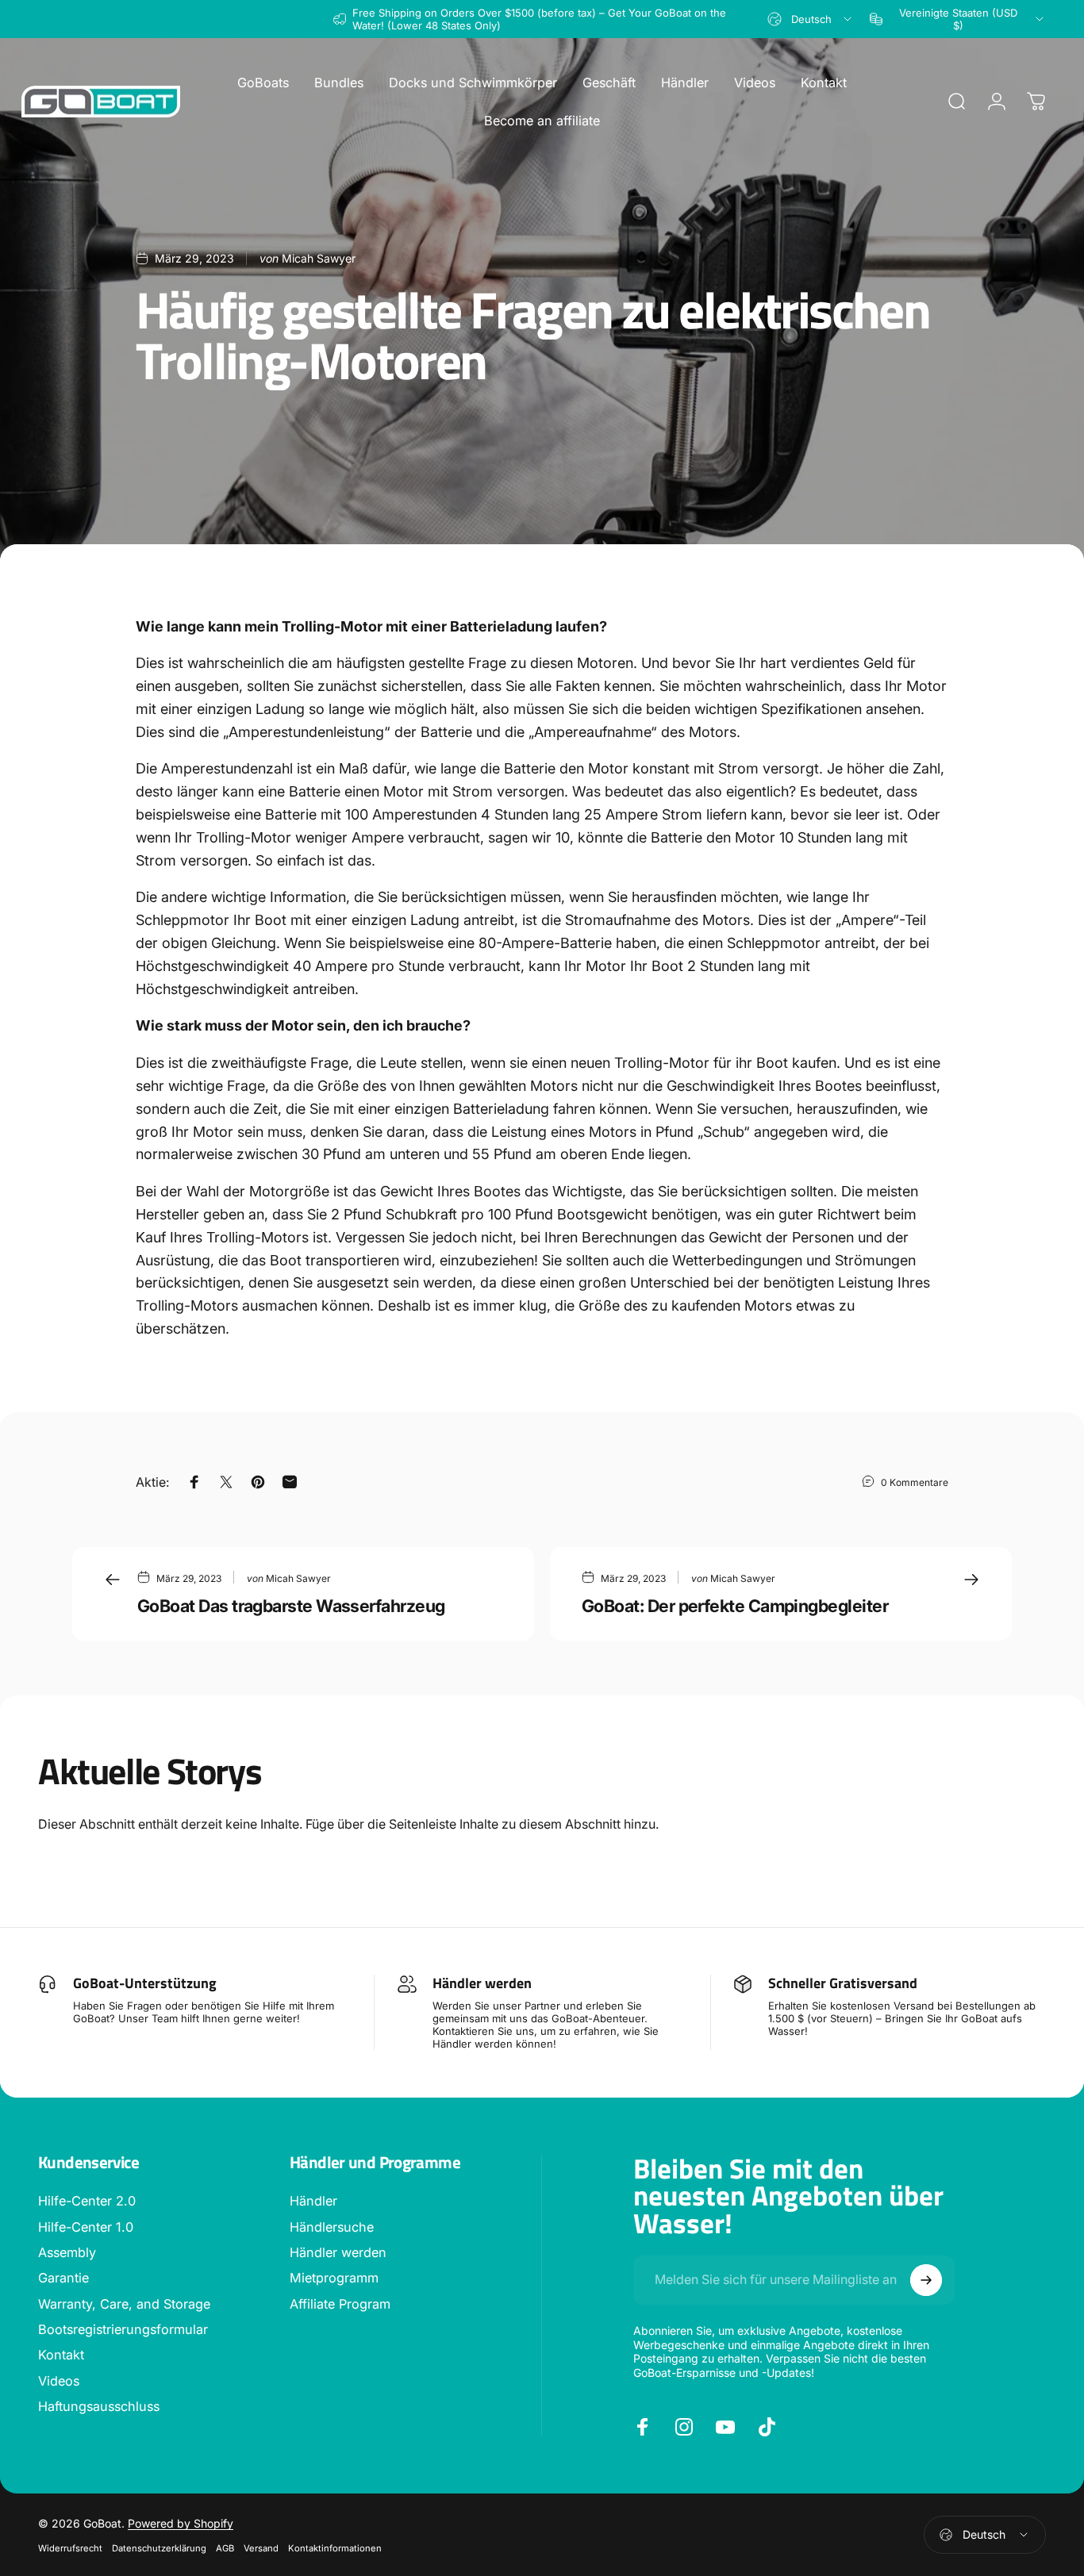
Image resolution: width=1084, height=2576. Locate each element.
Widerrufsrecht (70, 2548)
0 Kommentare (915, 1482)
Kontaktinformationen (335, 2548)
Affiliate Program (340, 2304)
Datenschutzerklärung (159, 2548)
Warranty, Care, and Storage (124, 2304)
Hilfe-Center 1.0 (86, 2227)
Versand (261, 2548)
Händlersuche (332, 2227)
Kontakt (61, 2355)
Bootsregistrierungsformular (123, 2329)
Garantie (63, 2278)
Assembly (67, 2252)
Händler (313, 2201)
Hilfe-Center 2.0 (87, 2201)
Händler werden (338, 2252)
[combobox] (811, 19)
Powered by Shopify (181, 2523)
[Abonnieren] (926, 2280)
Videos (59, 2381)
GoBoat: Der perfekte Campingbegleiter (735, 1606)
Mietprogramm (334, 2278)
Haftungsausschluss (99, 2406)
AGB (225, 2548)
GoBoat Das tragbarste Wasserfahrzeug (291, 1606)
